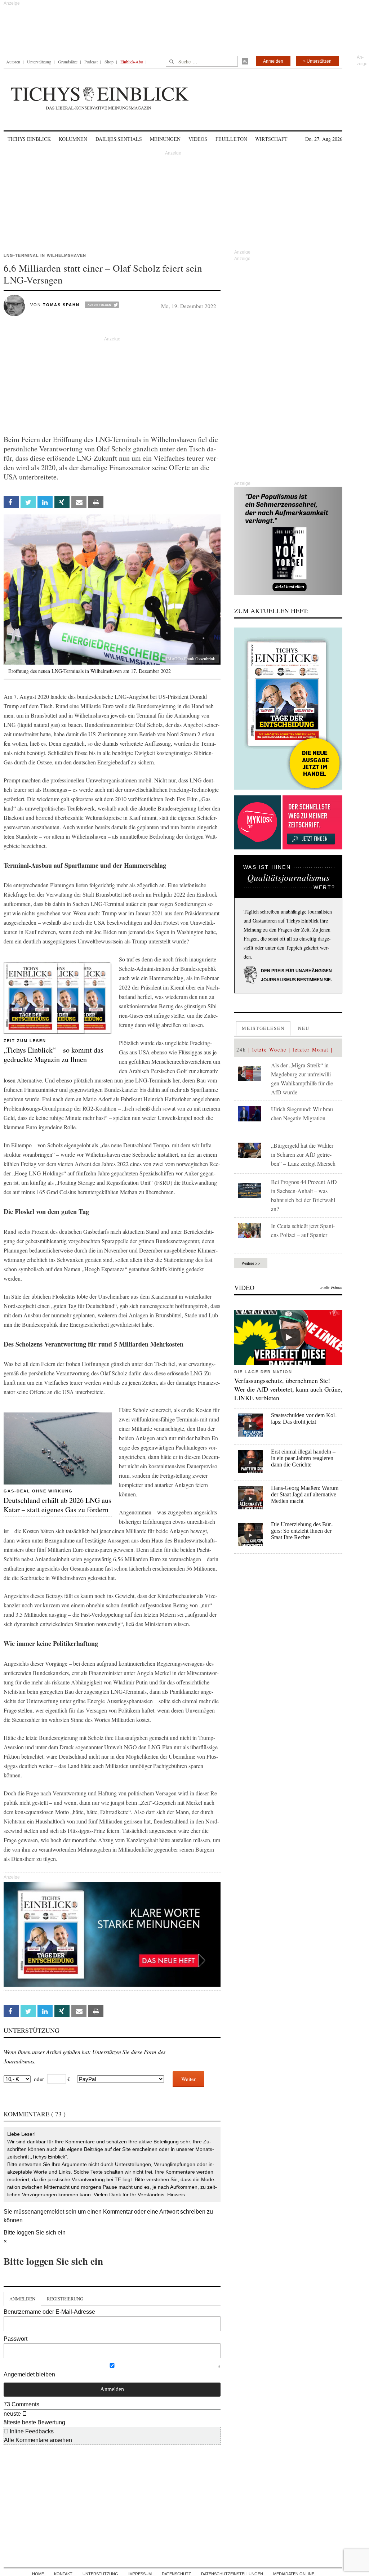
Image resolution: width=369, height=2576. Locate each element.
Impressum (140, 2574)
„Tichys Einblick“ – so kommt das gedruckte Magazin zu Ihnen (54, 1055)
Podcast (91, 62)
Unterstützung (39, 62)
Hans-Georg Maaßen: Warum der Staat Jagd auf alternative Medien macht (305, 1494)
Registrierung (65, 2299)
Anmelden (273, 61)
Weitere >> (251, 1263)
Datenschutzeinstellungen (232, 2574)
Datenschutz (176, 2574)
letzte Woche (269, 1050)
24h (241, 1050)
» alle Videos (331, 1287)
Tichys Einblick (29, 139)
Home (38, 2574)
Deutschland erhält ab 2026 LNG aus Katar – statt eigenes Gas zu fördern (57, 1505)
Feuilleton (231, 139)
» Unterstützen (317, 61)
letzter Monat (311, 1050)
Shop (109, 62)
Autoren (13, 62)
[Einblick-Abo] (288, 709)
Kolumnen (73, 139)
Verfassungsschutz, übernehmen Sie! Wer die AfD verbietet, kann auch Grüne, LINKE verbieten (288, 1389)
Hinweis (176, 2195)
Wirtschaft (271, 139)
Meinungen (165, 139)
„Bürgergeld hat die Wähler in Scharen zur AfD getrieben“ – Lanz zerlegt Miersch (303, 1154)
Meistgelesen (263, 1028)
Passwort (15, 2339)
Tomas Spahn (61, 305)
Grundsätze (68, 62)
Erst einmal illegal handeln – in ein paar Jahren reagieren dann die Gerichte (303, 1458)
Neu (304, 1028)
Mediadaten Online (294, 2574)
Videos (198, 139)
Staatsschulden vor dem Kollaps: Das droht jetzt (304, 1418)
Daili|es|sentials (119, 139)
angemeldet (49, 2212)
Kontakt (63, 2574)
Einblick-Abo (132, 62)
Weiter (188, 2079)
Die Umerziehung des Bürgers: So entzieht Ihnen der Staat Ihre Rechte (302, 1531)
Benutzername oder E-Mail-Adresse (49, 2312)
